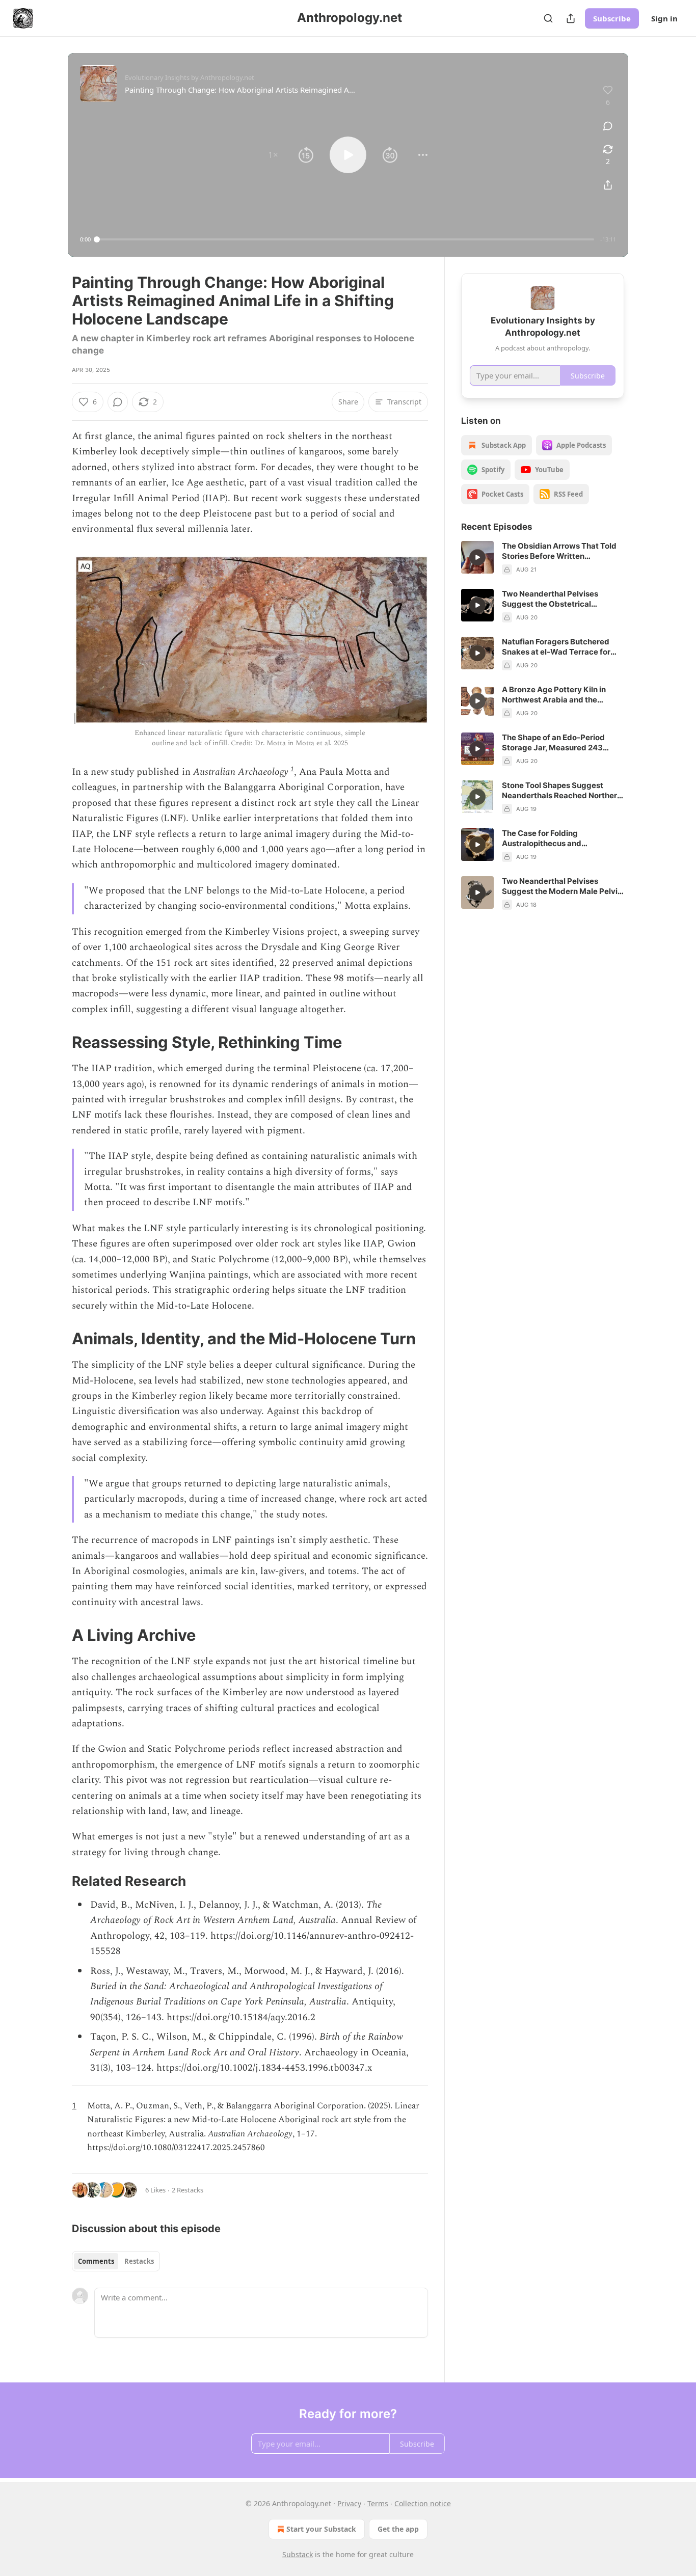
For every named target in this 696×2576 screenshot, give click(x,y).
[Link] (58, 1042)
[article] (543, 558)
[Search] (548, 18)
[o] (477, 557)
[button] (273, 155)
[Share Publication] (571, 18)
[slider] (345, 239)
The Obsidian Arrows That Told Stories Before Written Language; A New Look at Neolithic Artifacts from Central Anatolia (560, 551)
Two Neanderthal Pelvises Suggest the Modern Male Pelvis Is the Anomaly (562, 886)
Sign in (664, 18)
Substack (298, 2554)
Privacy (349, 2503)
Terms (378, 2503)
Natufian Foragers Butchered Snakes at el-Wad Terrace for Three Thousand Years (556, 647)
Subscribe (612, 18)
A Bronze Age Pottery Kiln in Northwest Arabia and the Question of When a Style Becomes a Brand (554, 695)
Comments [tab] (96, 2261)
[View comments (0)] (608, 126)
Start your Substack (321, 2529)
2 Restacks (188, 2190)
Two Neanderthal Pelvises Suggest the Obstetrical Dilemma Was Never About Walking (552, 599)
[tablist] (116, 2261)
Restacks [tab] (139, 2261)
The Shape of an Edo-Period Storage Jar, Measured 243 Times (553, 743)
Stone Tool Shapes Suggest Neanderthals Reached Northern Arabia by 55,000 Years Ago (562, 791)
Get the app (398, 2529)
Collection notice (423, 2503)
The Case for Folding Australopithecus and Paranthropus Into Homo (547, 838)
